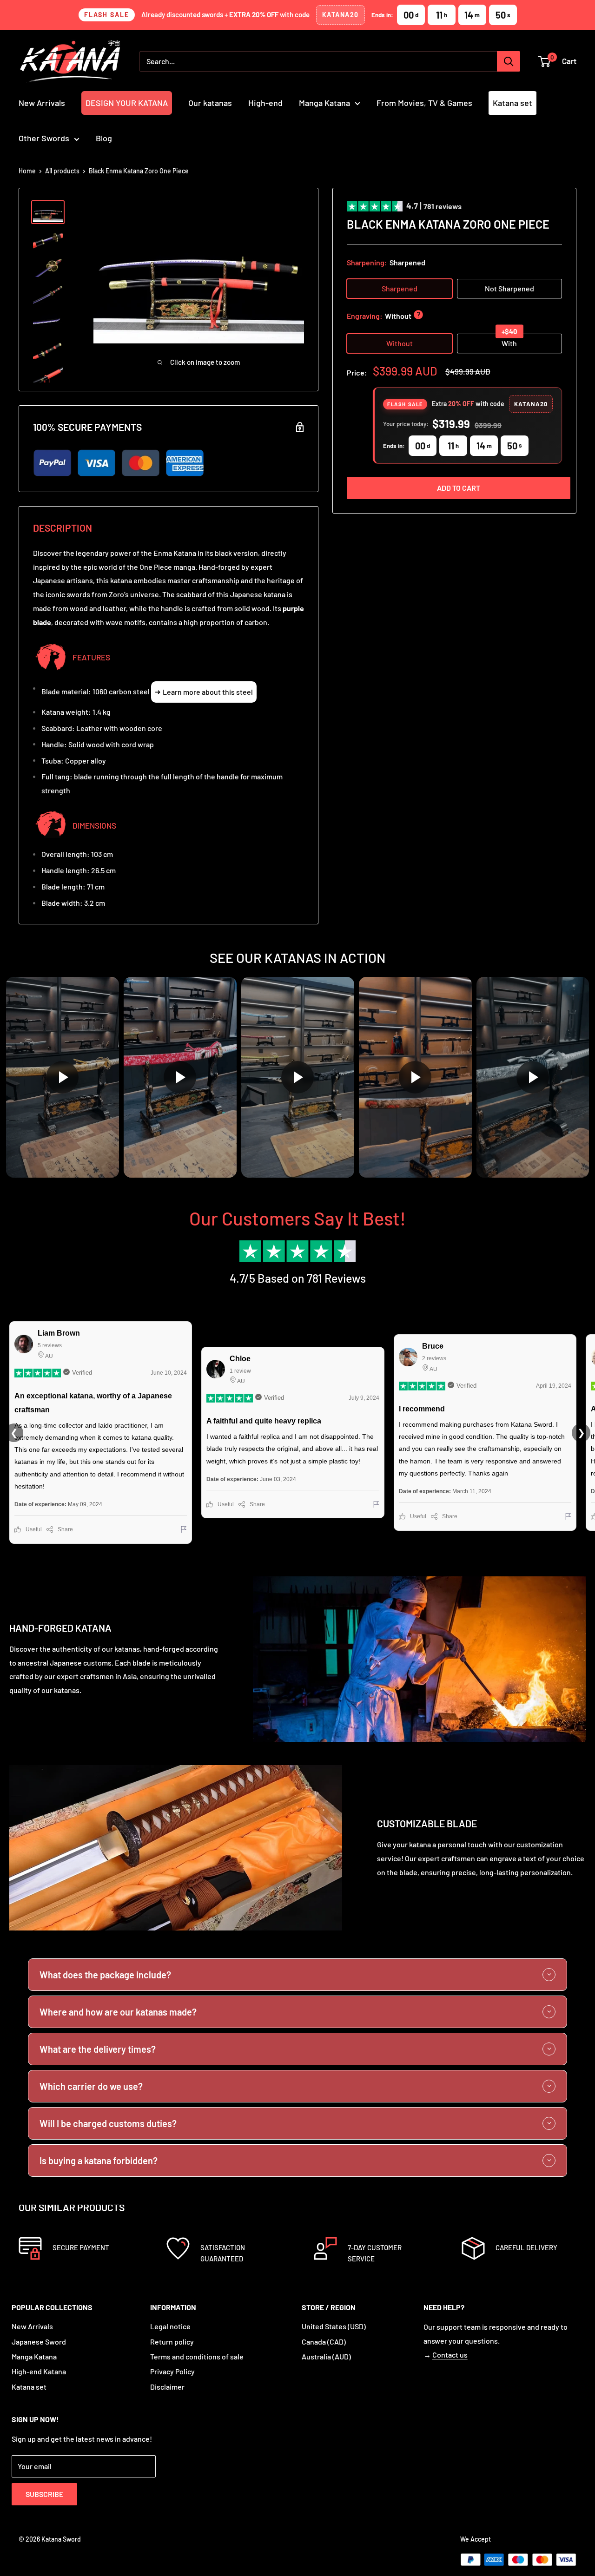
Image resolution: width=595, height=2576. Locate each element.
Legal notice (170, 2326)
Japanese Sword (39, 2342)
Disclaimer (167, 2387)
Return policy (172, 2342)
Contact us (450, 2355)
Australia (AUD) (326, 2356)
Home (27, 171)
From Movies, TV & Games (424, 103)
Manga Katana (324, 103)
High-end (265, 103)
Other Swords (44, 138)
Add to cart (459, 488)
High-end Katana (39, 2371)
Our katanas (210, 103)
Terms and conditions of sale (197, 2356)
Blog (104, 138)
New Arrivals (42, 103)
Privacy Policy (172, 2371)
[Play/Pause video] (63, 1077)
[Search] (509, 61)
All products (62, 171)
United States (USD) (334, 2326)
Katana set (512, 103)
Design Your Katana (127, 103)
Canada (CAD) (324, 2342)
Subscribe (44, 2494)
